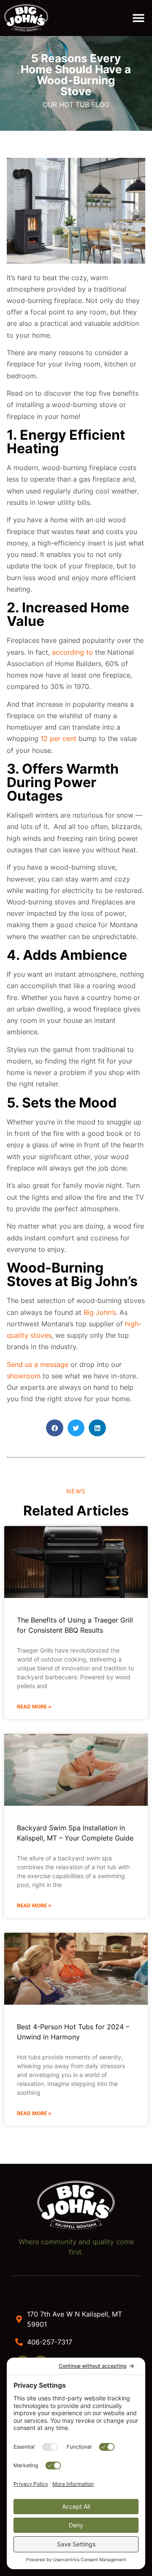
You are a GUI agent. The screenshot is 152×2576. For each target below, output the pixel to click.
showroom (24, 1376)
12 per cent (58, 738)
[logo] (31, 18)
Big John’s (99, 1312)
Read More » (34, 1707)
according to (72, 652)
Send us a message (38, 1364)
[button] (138, 18)
